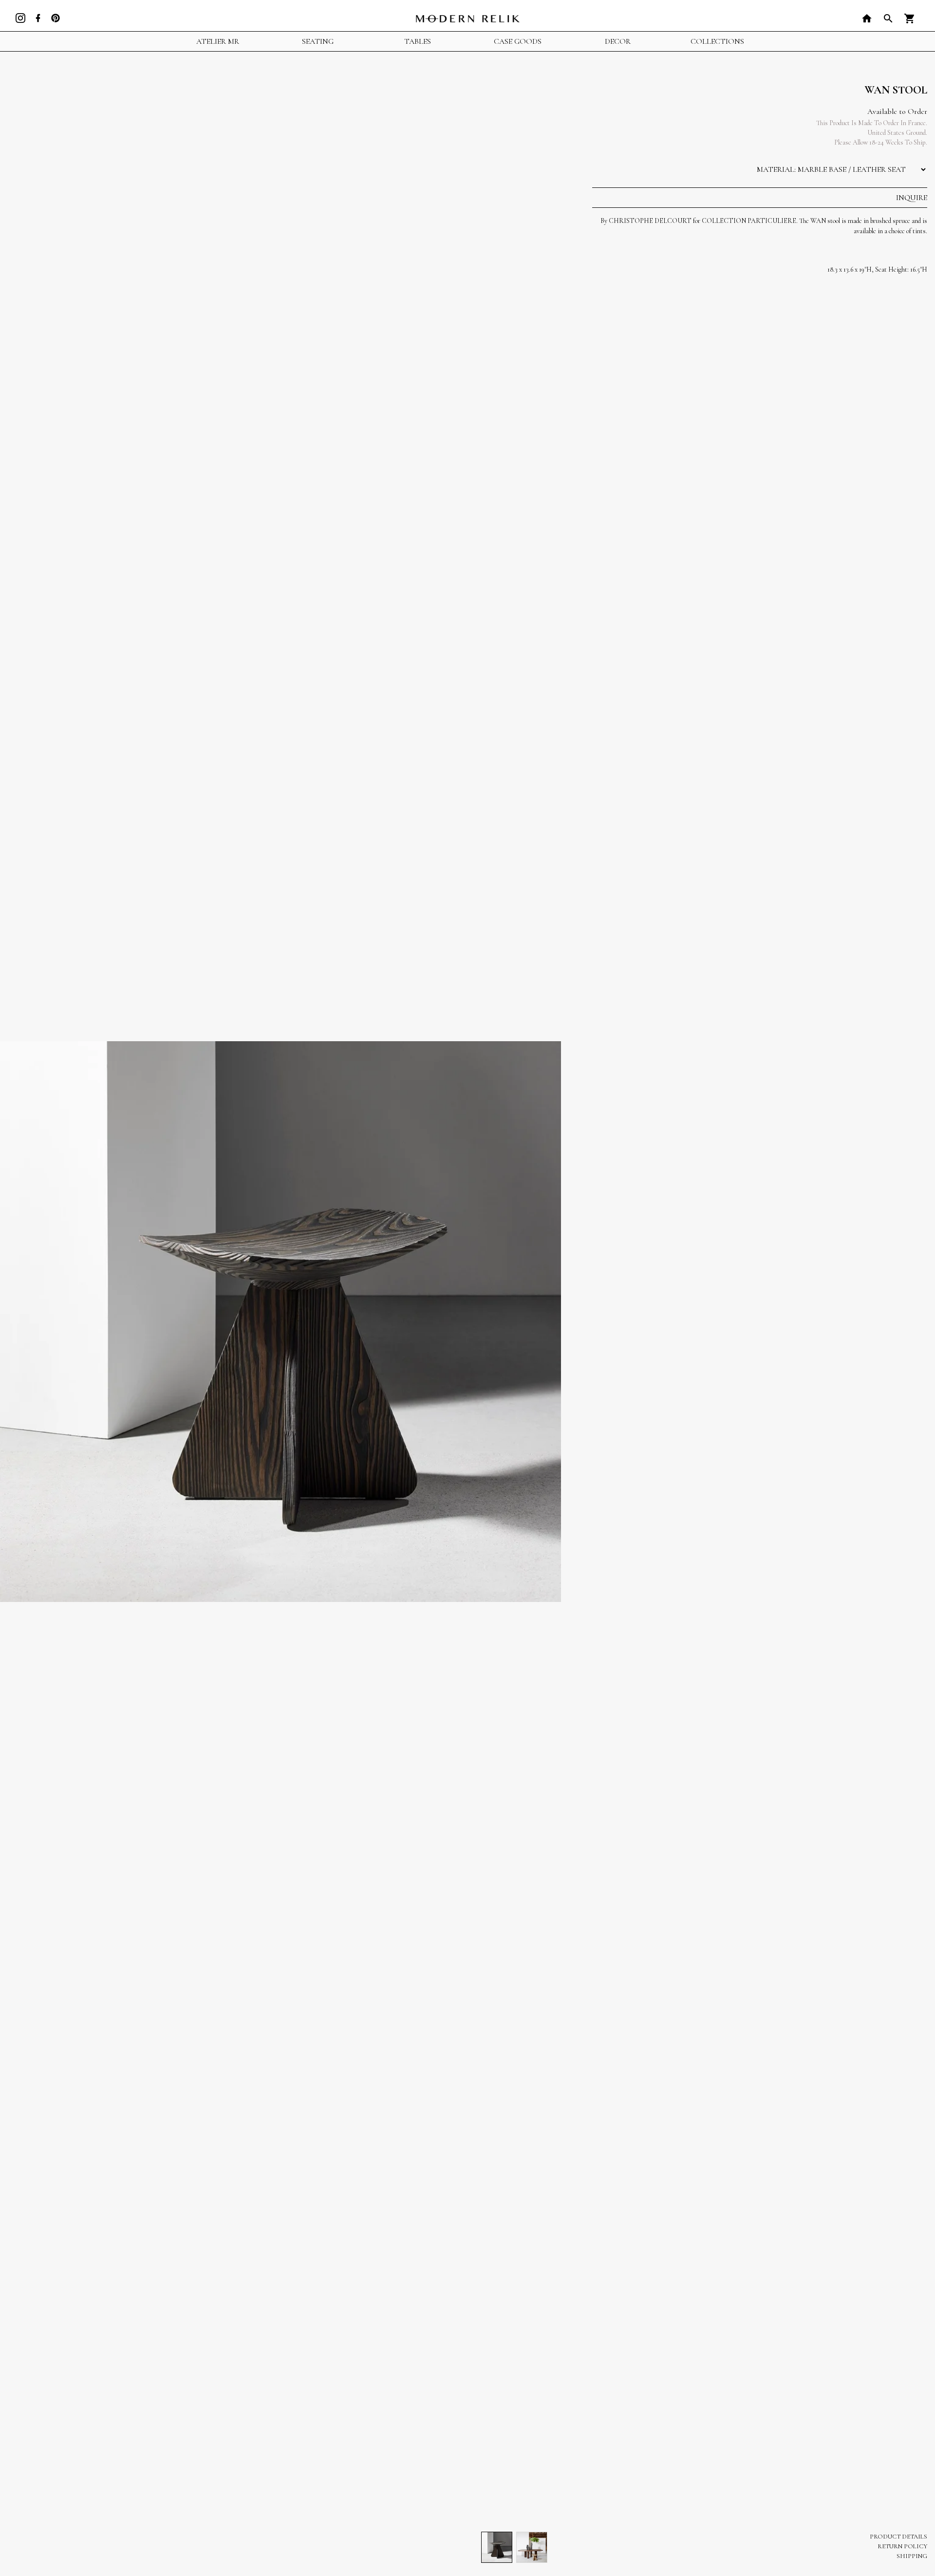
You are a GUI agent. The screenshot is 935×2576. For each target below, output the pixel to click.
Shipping (912, 2556)
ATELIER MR (218, 41)
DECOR (618, 41)
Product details (898, 2537)
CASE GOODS (518, 41)
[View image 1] (497, 2547)
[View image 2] (532, 2547)
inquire (912, 198)
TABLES (418, 41)
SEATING (318, 41)
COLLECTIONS (717, 41)
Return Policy (902, 2546)
